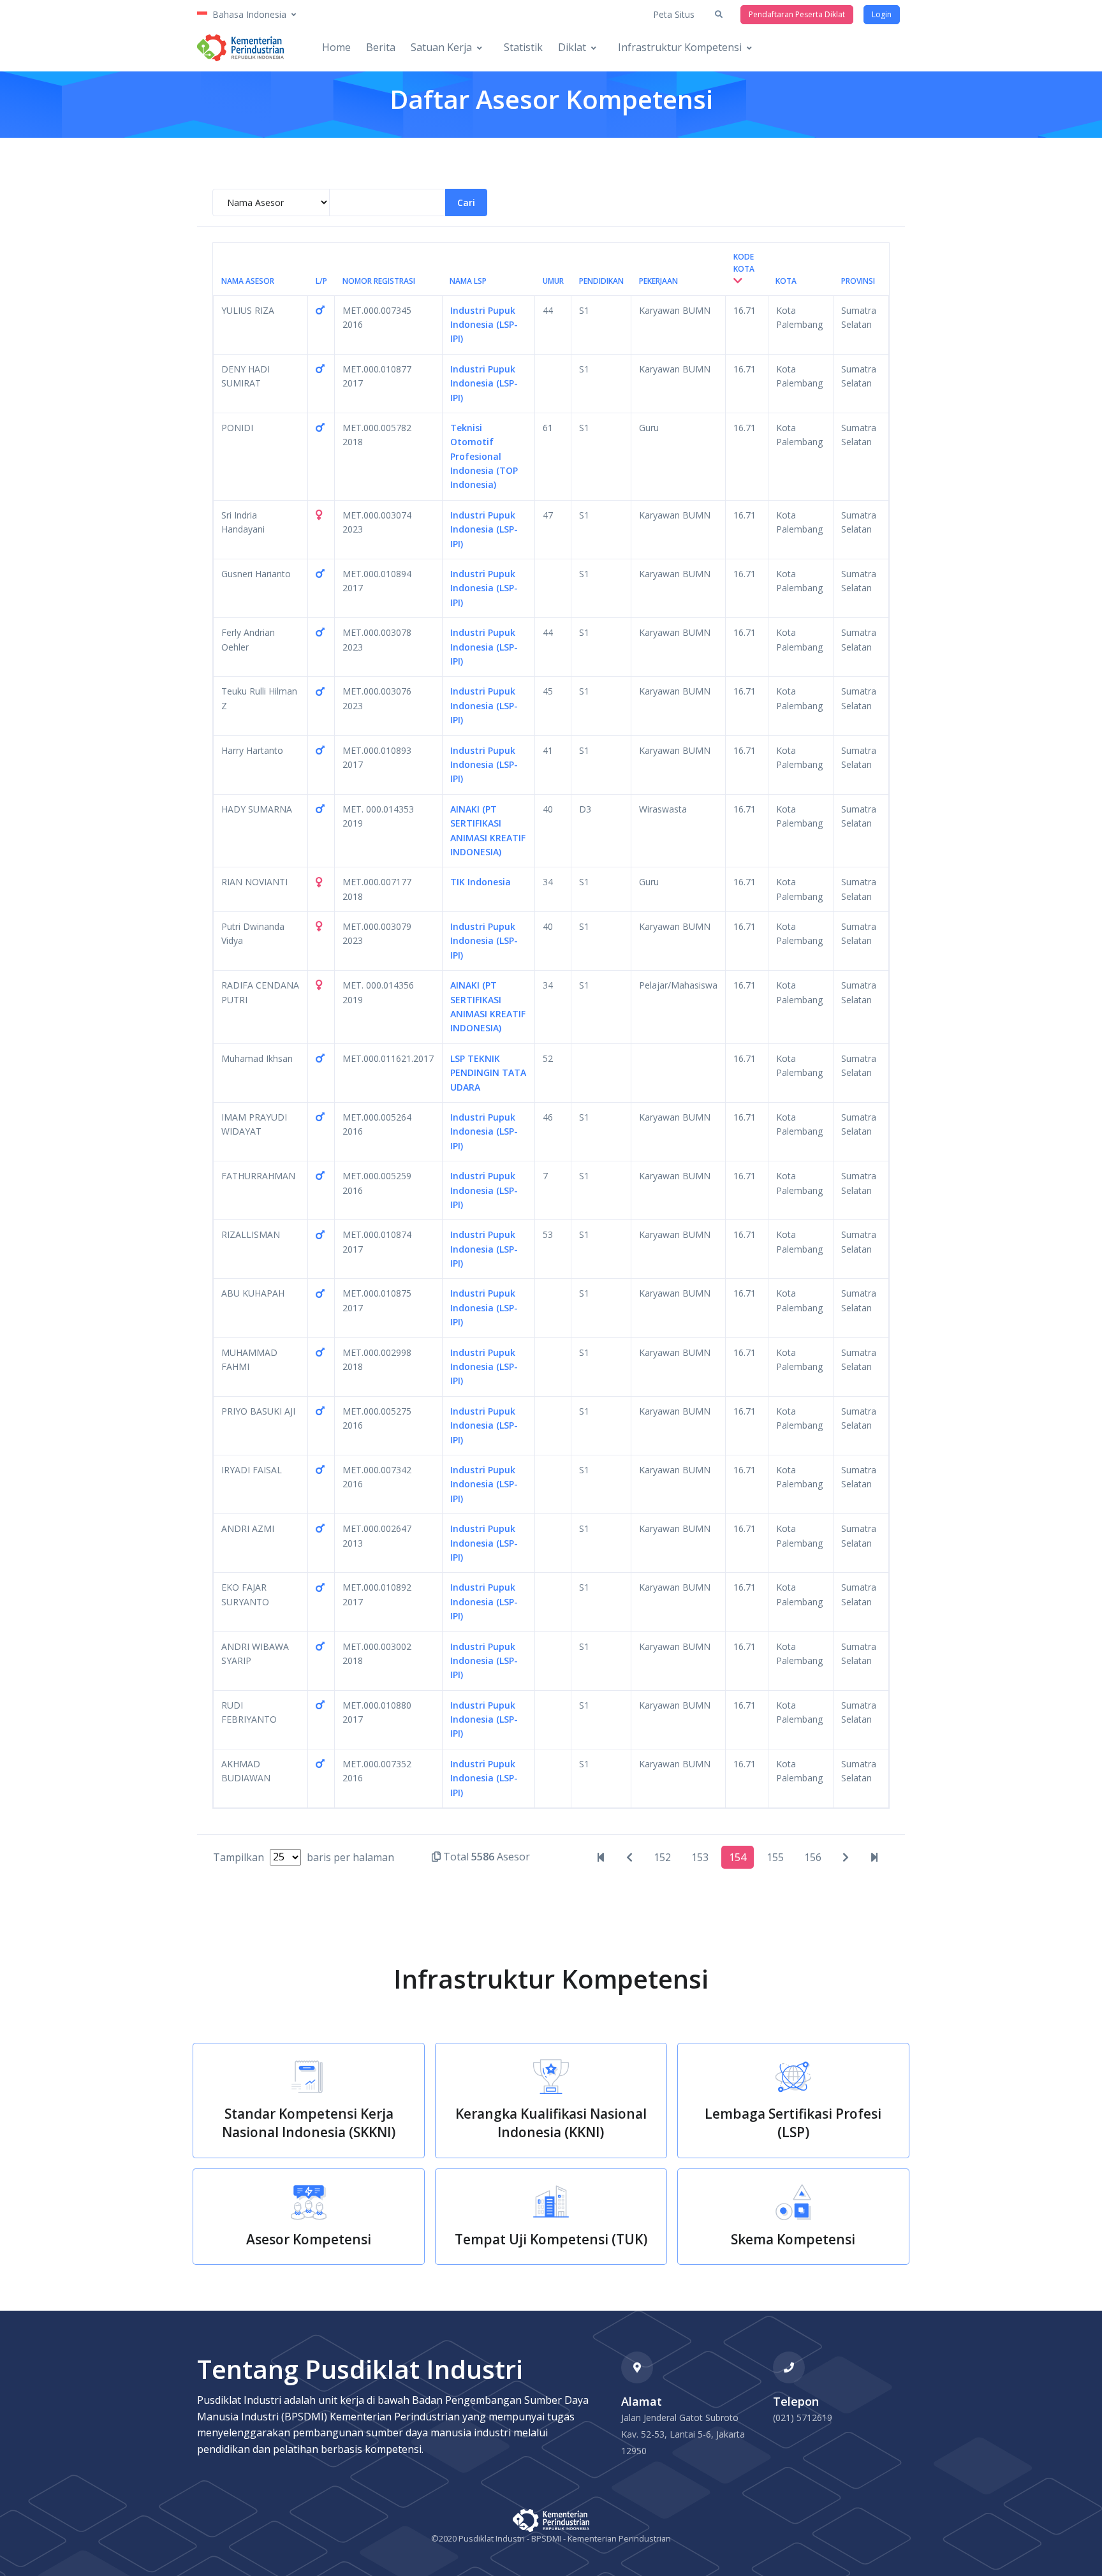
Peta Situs (674, 14)
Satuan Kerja (441, 47)
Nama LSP (468, 281)
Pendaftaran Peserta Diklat (797, 14)
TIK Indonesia (481, 882)
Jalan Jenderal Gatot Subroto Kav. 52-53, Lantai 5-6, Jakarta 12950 (683, 2434)
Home (336, 47)
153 (700, 1857)
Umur (553, 281)
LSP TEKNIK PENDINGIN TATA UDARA (488, 1073)
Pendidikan (601, 281)
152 (662, 1857)
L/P (321, 281)
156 (813, 1857)
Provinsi (858, 281)
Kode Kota (744, 263)
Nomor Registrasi (379, 281)
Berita (381, 47)
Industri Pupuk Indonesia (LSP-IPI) (484, 325)
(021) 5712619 (803, 2418)
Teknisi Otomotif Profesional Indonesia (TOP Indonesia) (484, 456)
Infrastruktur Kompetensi (680, 47)
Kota (786, 281)
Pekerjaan (658, 281)
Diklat (572, 47)
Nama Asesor (248, 281)
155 (775, 1857)
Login (882, 14)
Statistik (523, 47)
